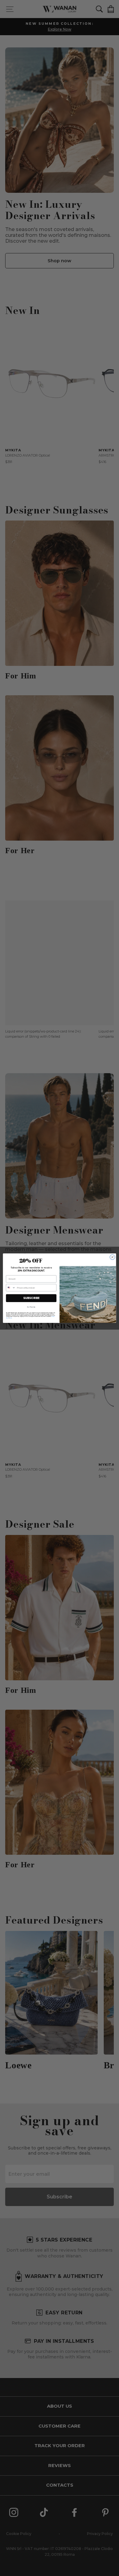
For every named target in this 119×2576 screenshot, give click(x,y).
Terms (11, 1318)
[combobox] (11, 1288)
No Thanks (31, 1307)
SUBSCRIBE (31, 1298)
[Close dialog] (112, 1257)
